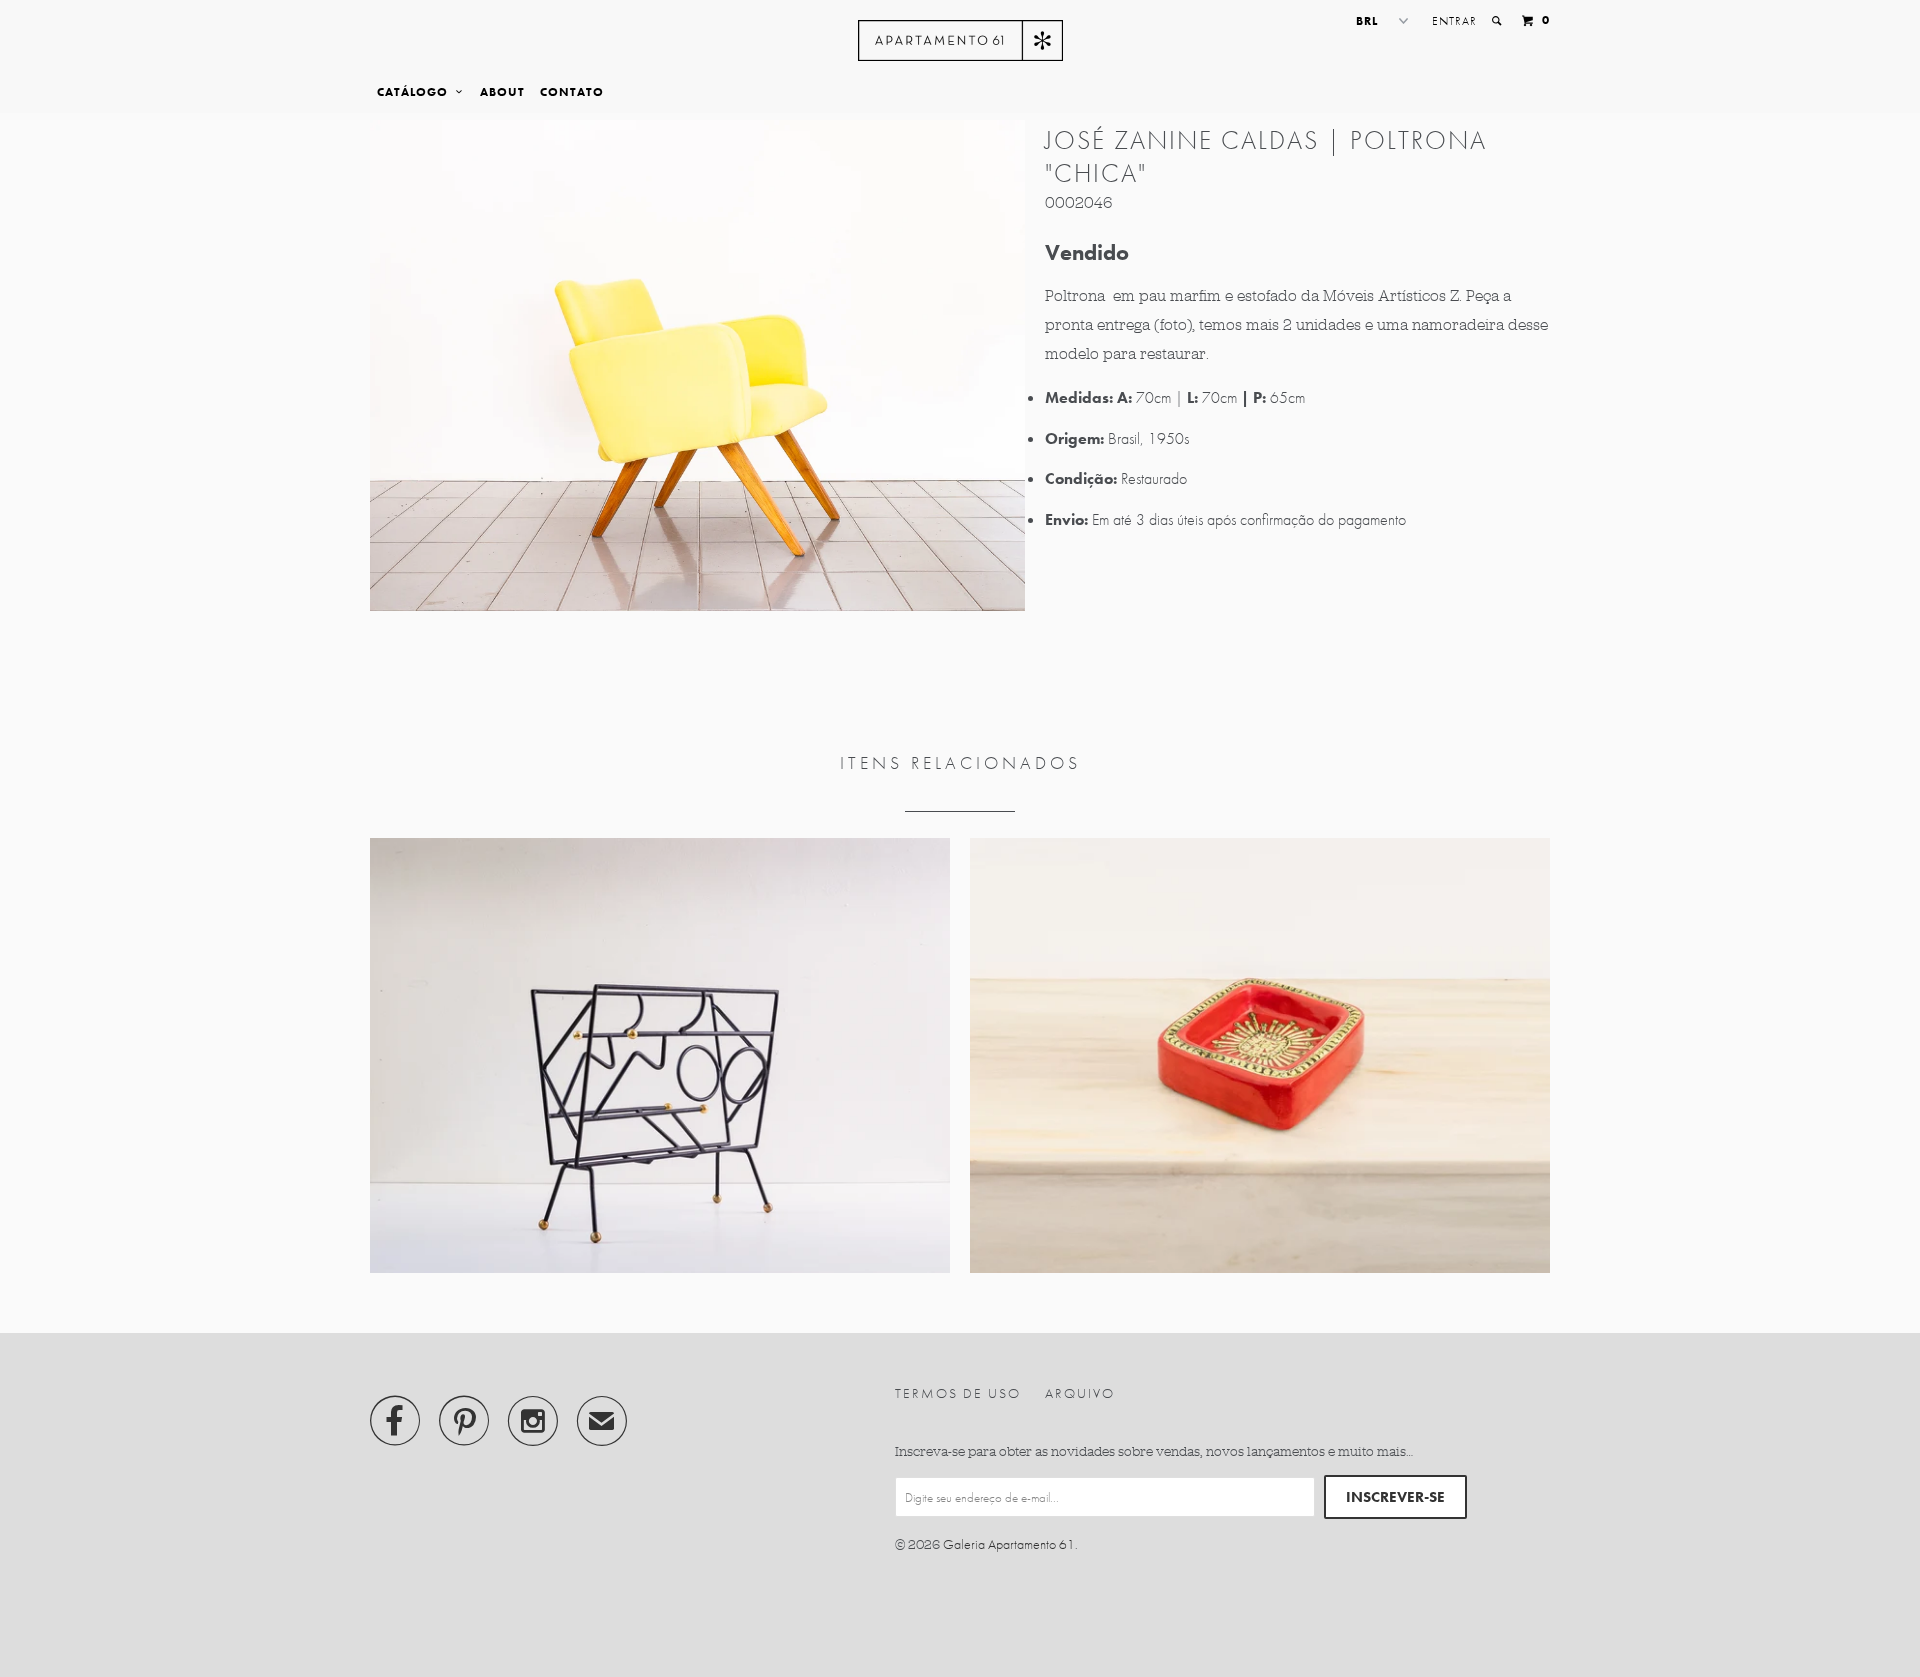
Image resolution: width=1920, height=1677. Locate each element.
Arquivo (1080, 1393)
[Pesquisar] (1498, 21)
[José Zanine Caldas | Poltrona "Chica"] (697, 365)
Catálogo (416, 92)
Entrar (1454, 21)
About (502, 92)
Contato (572, 92)
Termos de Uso (958, 1393)
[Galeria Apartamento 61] (960, 40)
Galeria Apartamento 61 (1009, 1544)
